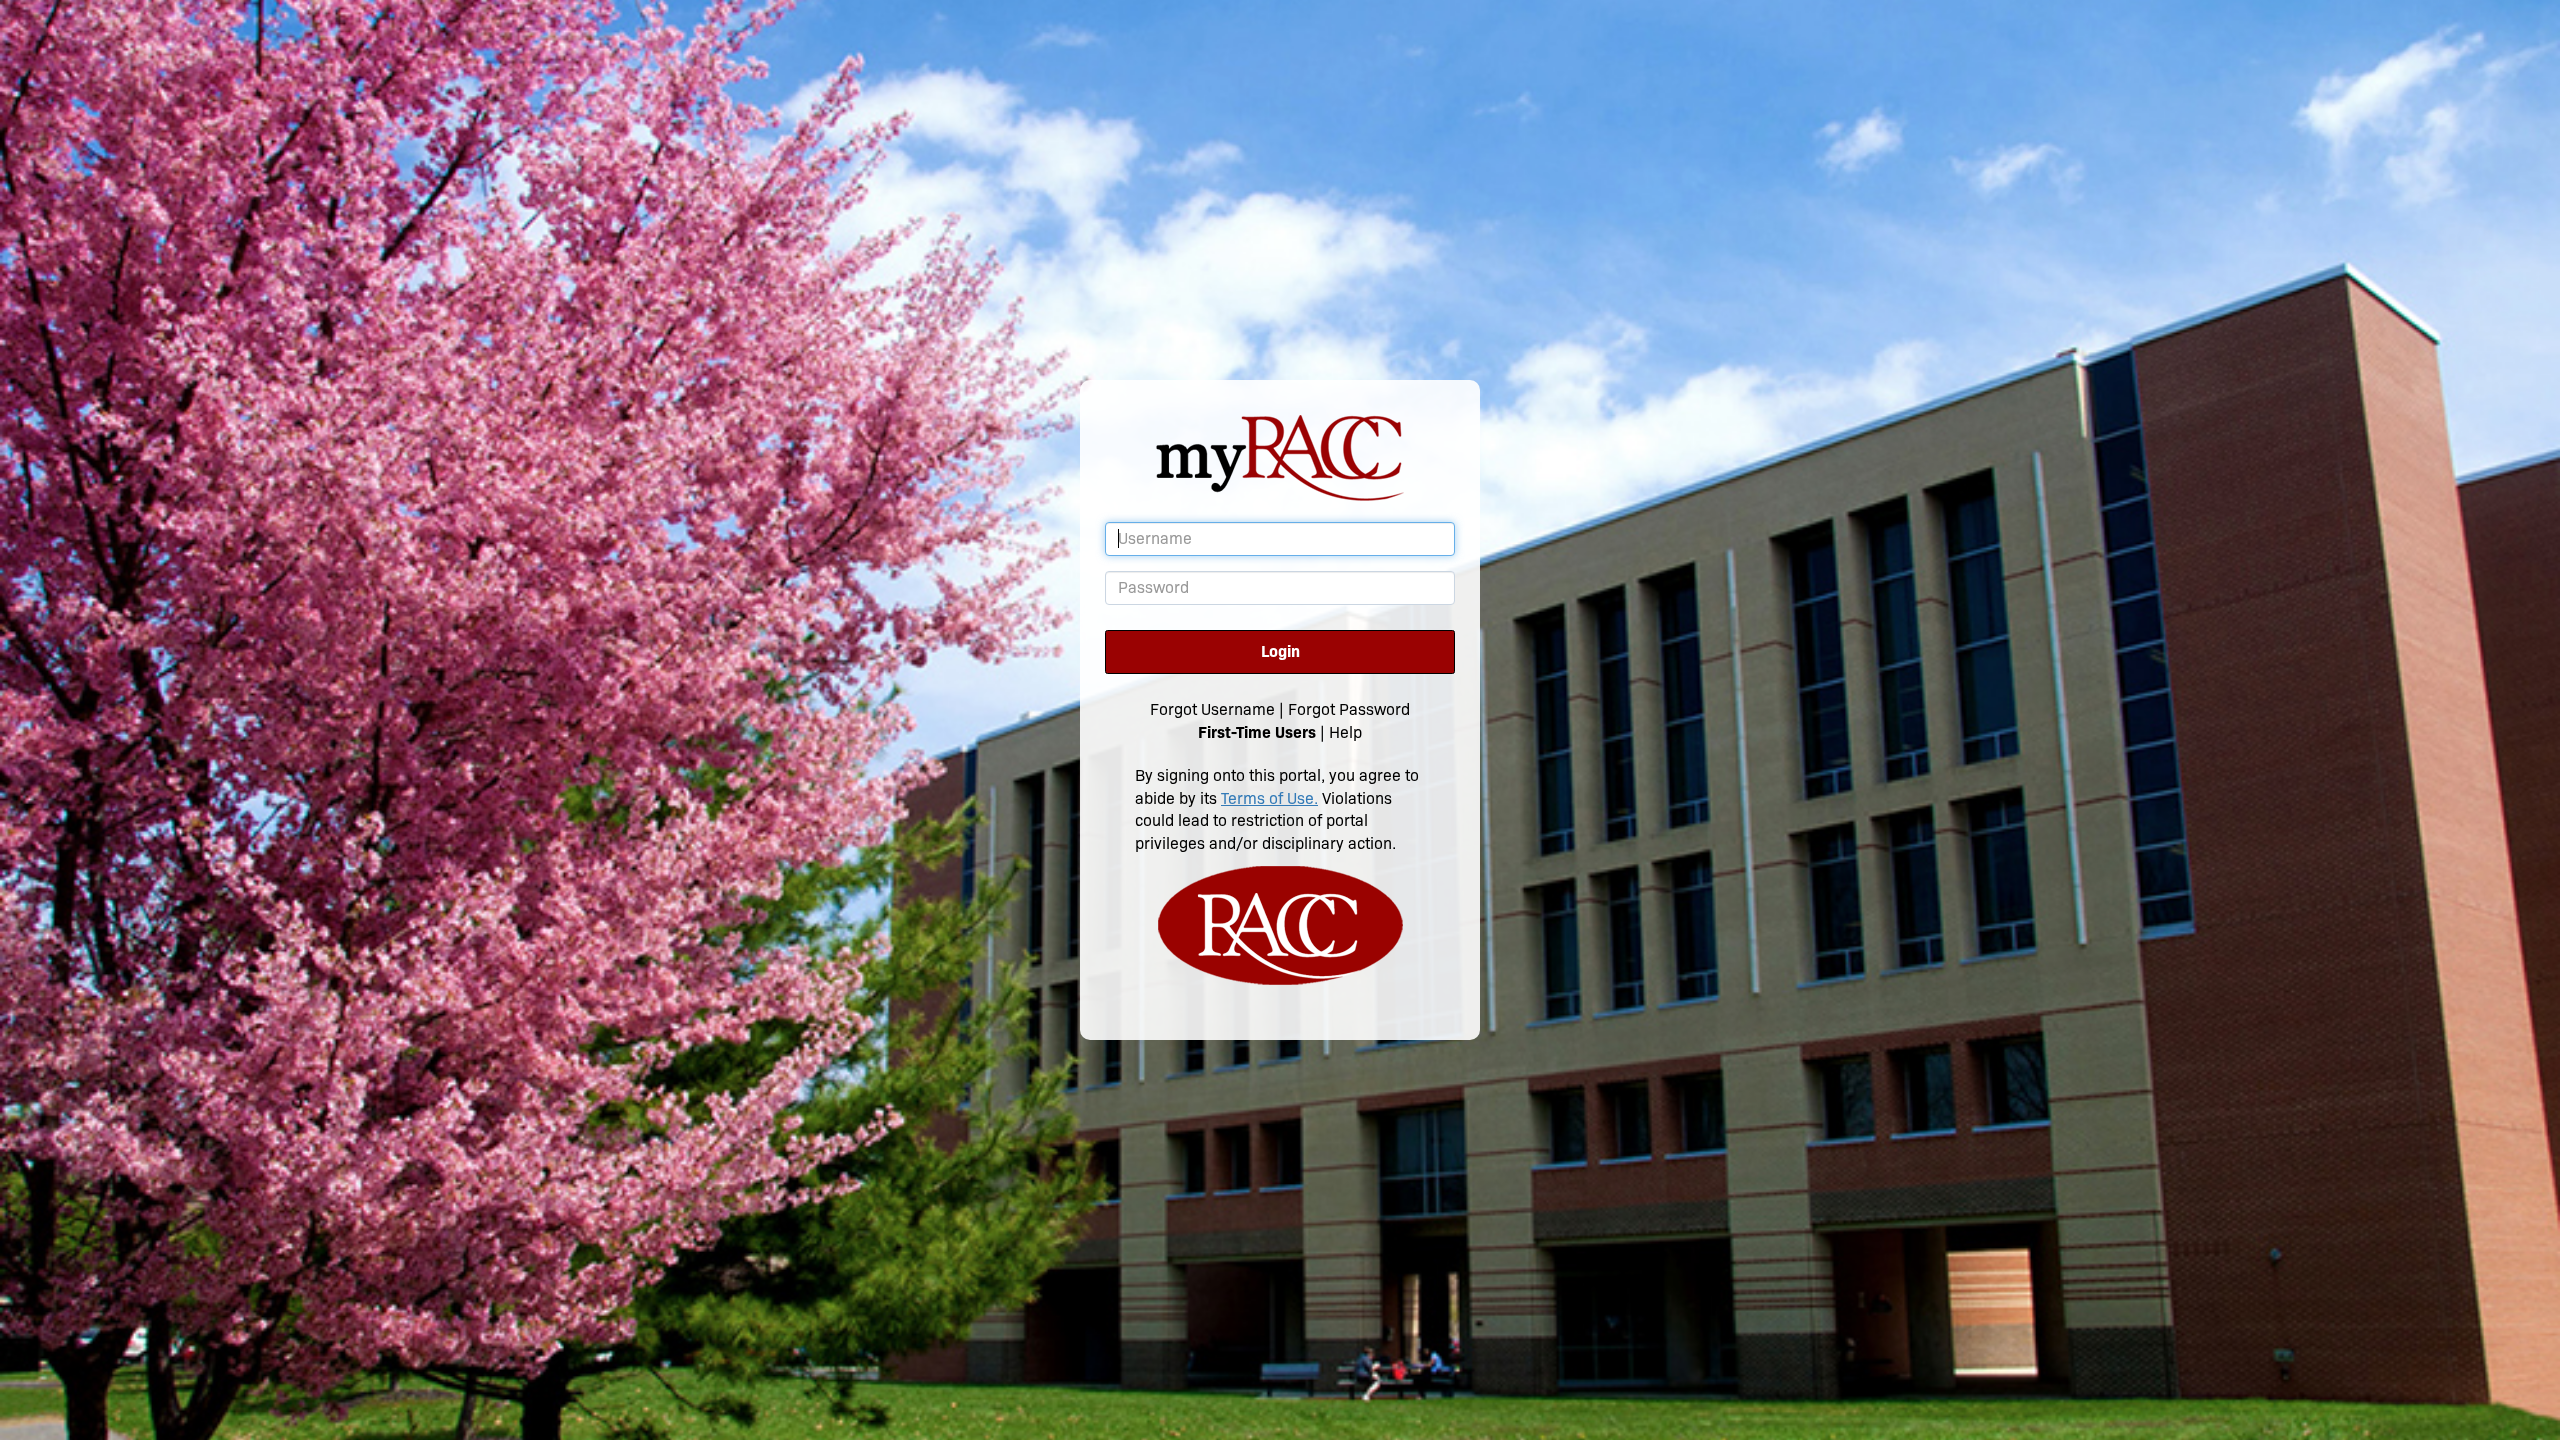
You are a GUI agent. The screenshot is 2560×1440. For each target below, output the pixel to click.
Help (1345, 732)
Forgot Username (1212, 709)
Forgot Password (1349, 709)
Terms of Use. (1269, 798)
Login (1280, 651)
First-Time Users (1257, 732)
